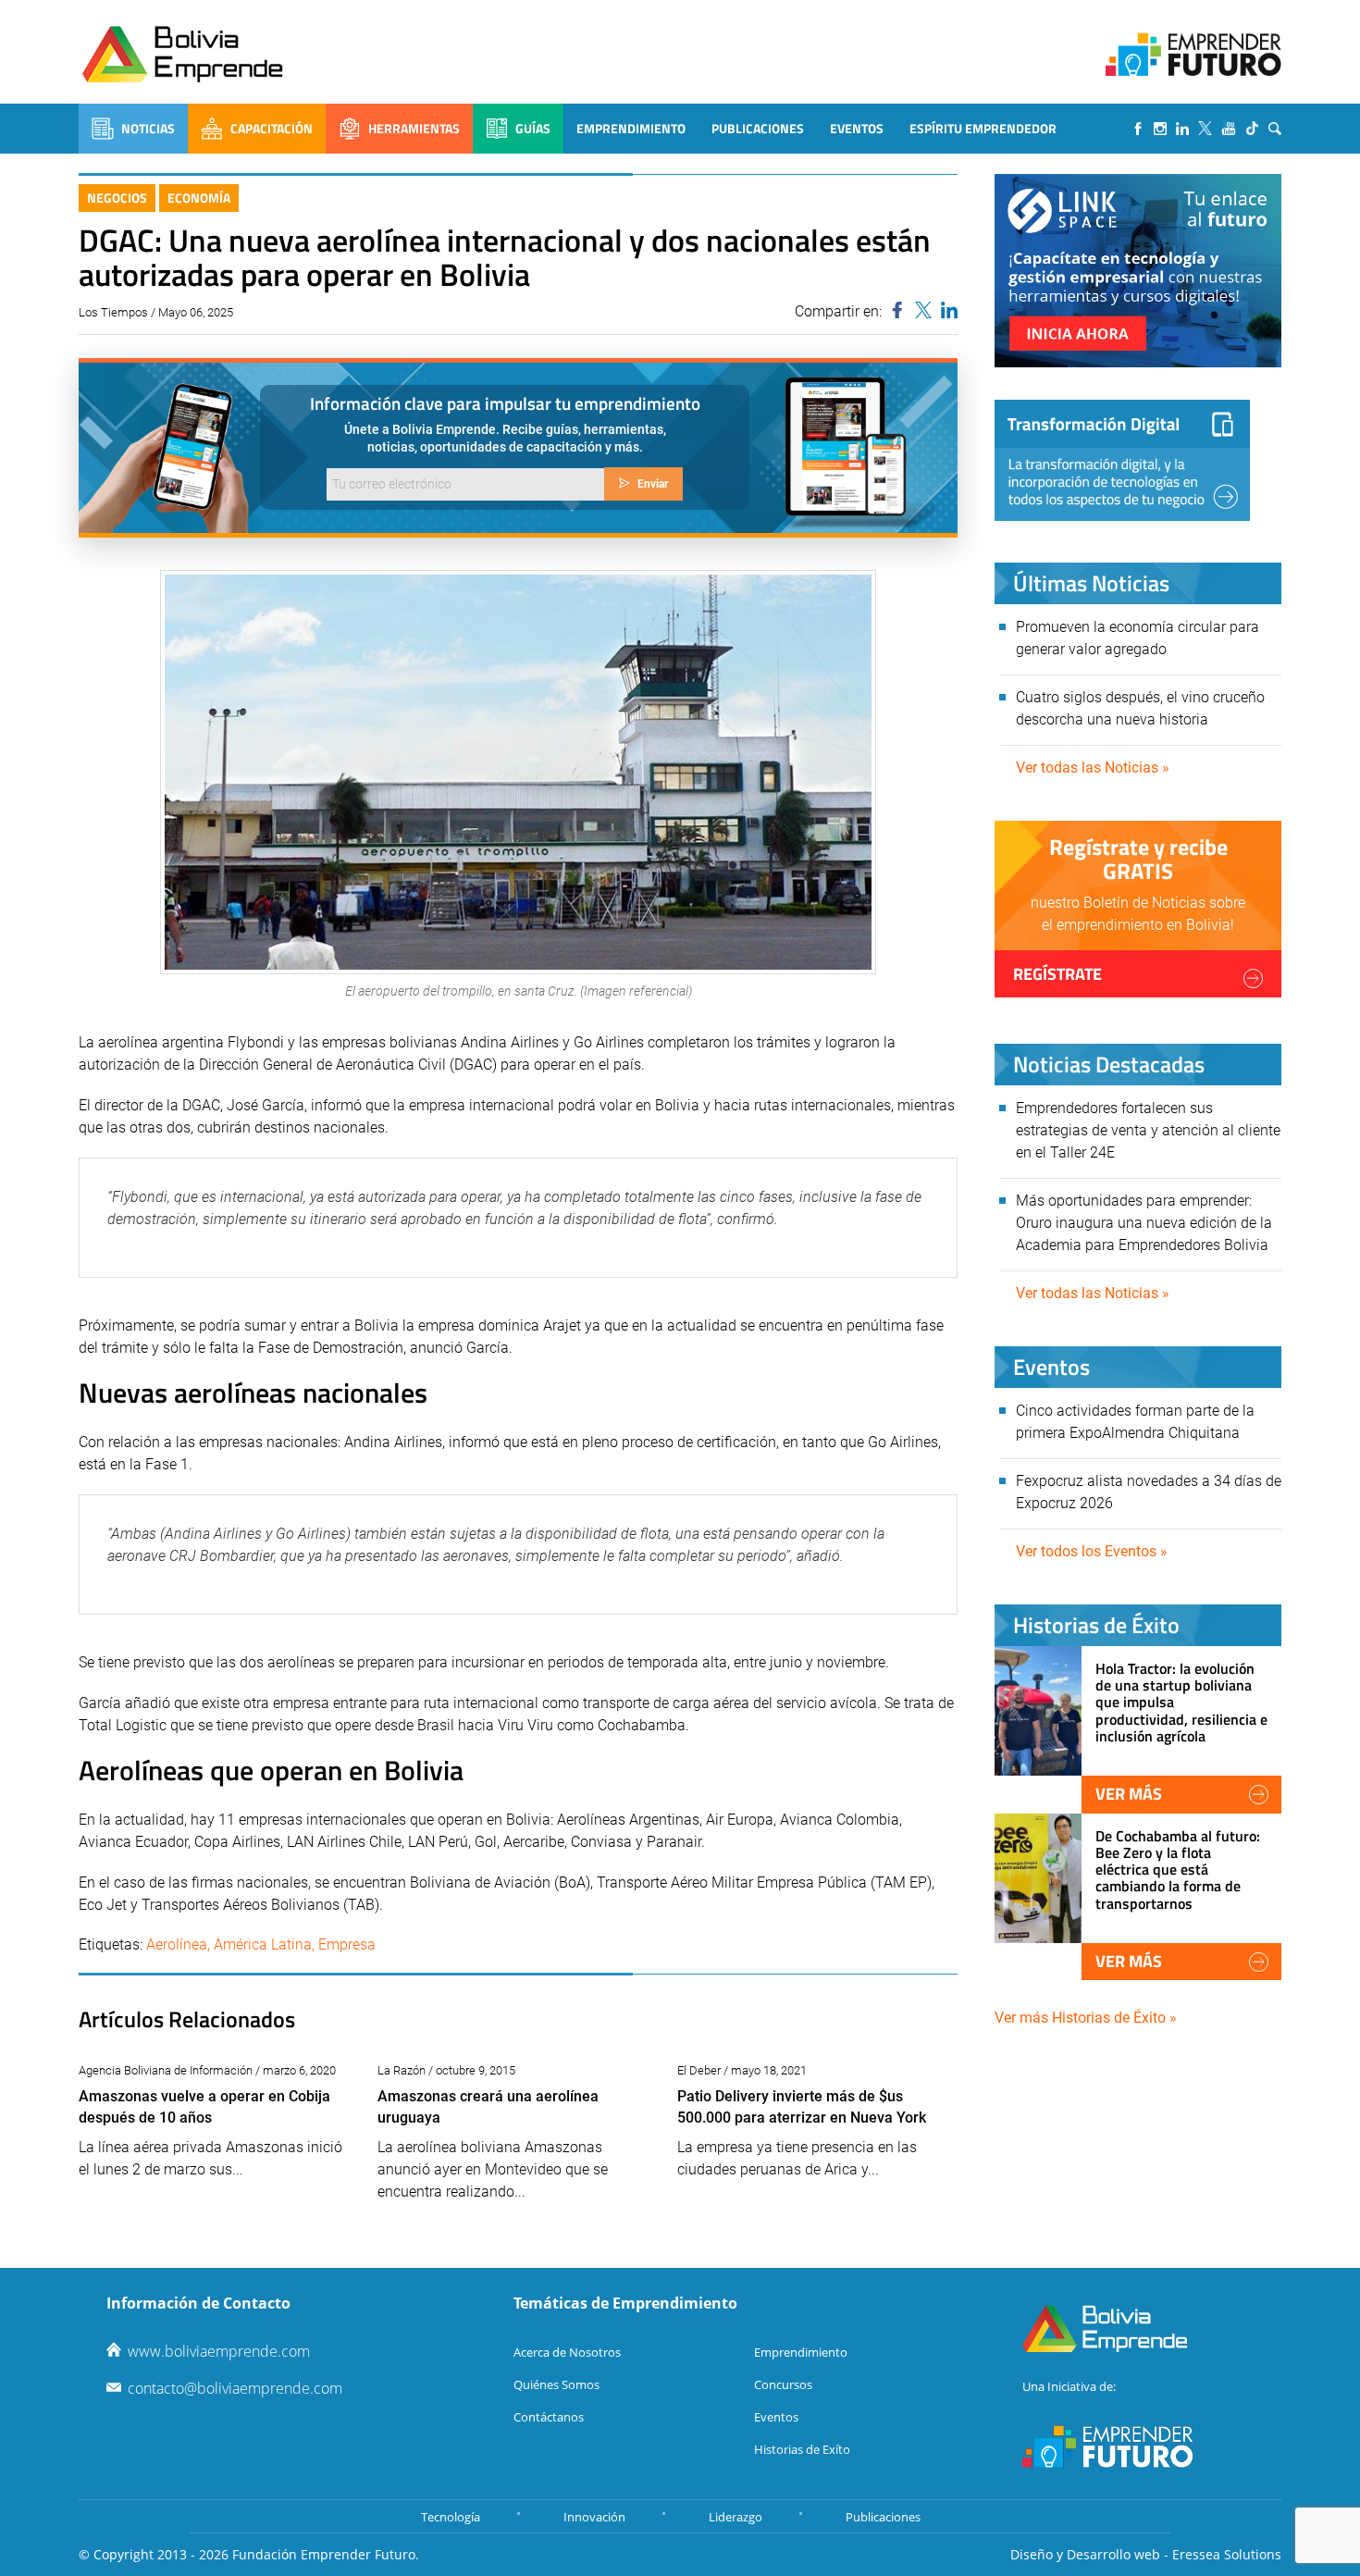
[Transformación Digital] (1122, 460)
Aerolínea (177, 1944)
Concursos (783, 2384)
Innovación (594, 2517)
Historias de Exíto (802, 2449)
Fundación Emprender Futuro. (326, 2554)
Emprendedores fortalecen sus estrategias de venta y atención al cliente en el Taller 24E (1148, 1130)
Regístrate (1057, 974)
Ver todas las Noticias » (1093, 768)
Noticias (148, 128)
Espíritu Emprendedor (983, 128)
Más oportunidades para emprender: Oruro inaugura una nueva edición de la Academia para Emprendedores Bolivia (1144, 1223)
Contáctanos (549, 2417)
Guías (533, 128)
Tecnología (451, 2517)
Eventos (857, 128)
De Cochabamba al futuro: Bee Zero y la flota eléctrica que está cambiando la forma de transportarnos (1178, 1870)
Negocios (117, 198)
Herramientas (414, 128)
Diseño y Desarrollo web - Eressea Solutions (1146, 2554)
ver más (1129, 1794)
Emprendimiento (631, 128)
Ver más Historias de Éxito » (1086, 2018)
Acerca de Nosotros (567, 2352)
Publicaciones (758, 128)
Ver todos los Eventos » (1092, 1551)
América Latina (263, 1944)
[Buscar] (1275, 129)
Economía (199, 198)
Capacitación (272, 128)
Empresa (347, 1944)
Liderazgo (736, 2517)
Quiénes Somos (556, 2384)
